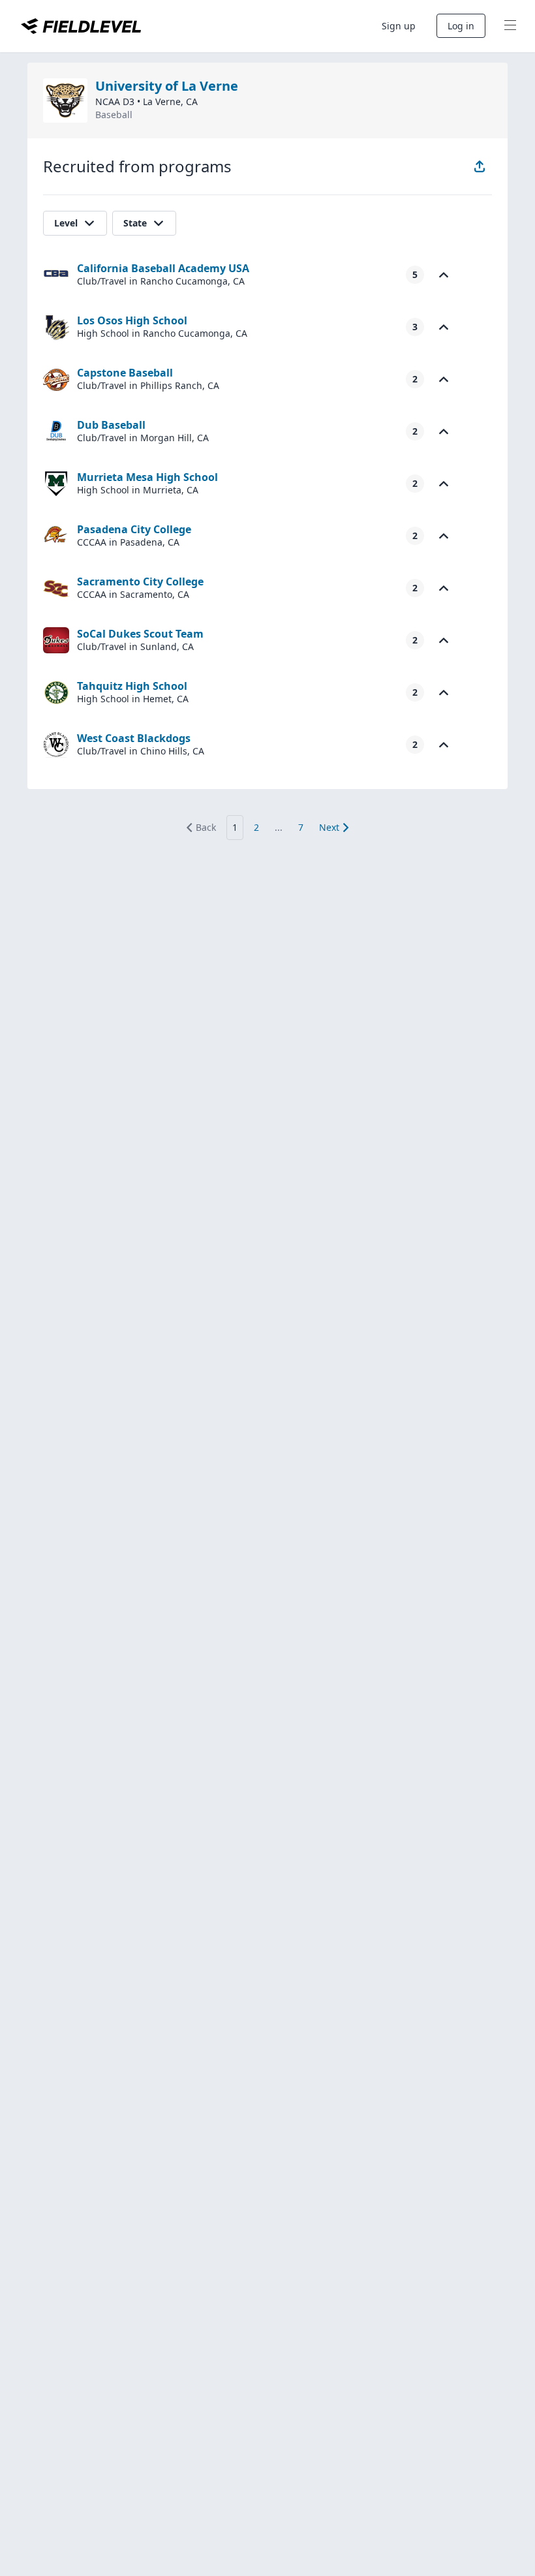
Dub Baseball (111, 425)
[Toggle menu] (510, 26)
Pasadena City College (134, 529)
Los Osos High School (132, 320)
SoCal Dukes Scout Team (140, 634)
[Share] (480, 166)
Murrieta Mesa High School (147, 477)
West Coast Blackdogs (134, 738)
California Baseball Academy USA (163, 268)
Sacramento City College (140, 582)
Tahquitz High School (132, 686)
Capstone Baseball (125, 373)
